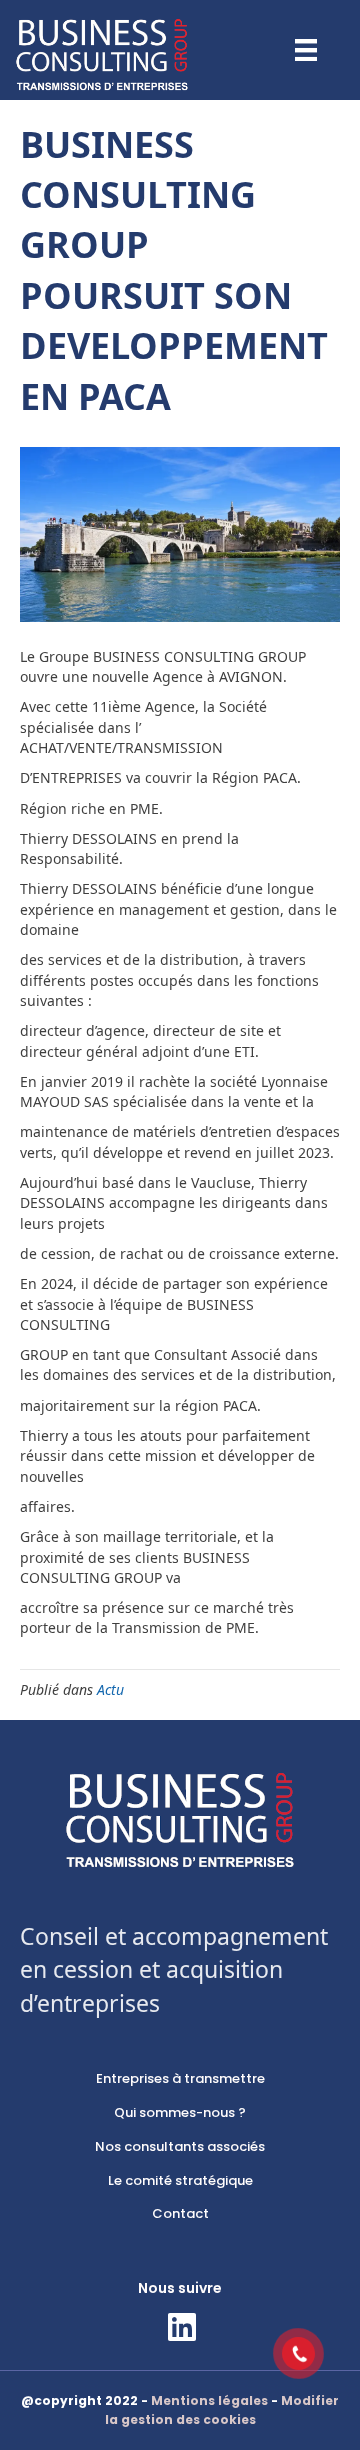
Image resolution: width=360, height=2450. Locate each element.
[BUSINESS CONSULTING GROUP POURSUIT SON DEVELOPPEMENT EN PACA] (180, 532)
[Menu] (306, 50)
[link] (180, 2079)
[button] (180, 2327)
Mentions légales (209, 2400)
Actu (110, 1689)
